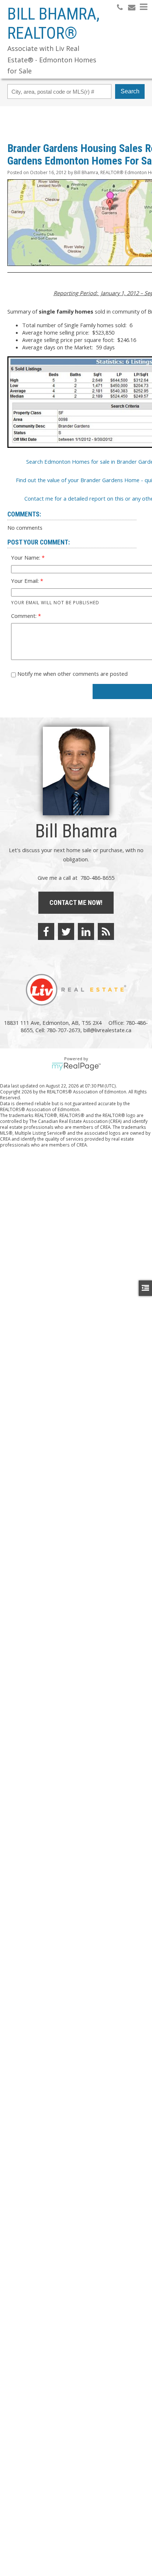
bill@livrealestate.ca (107, 1030)
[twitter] (66, 931)
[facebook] (46, 931)
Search (130, 91)
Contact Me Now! (76, 903)
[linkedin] (86, 931)
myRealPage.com (76, 1066)
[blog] (106, 931)
